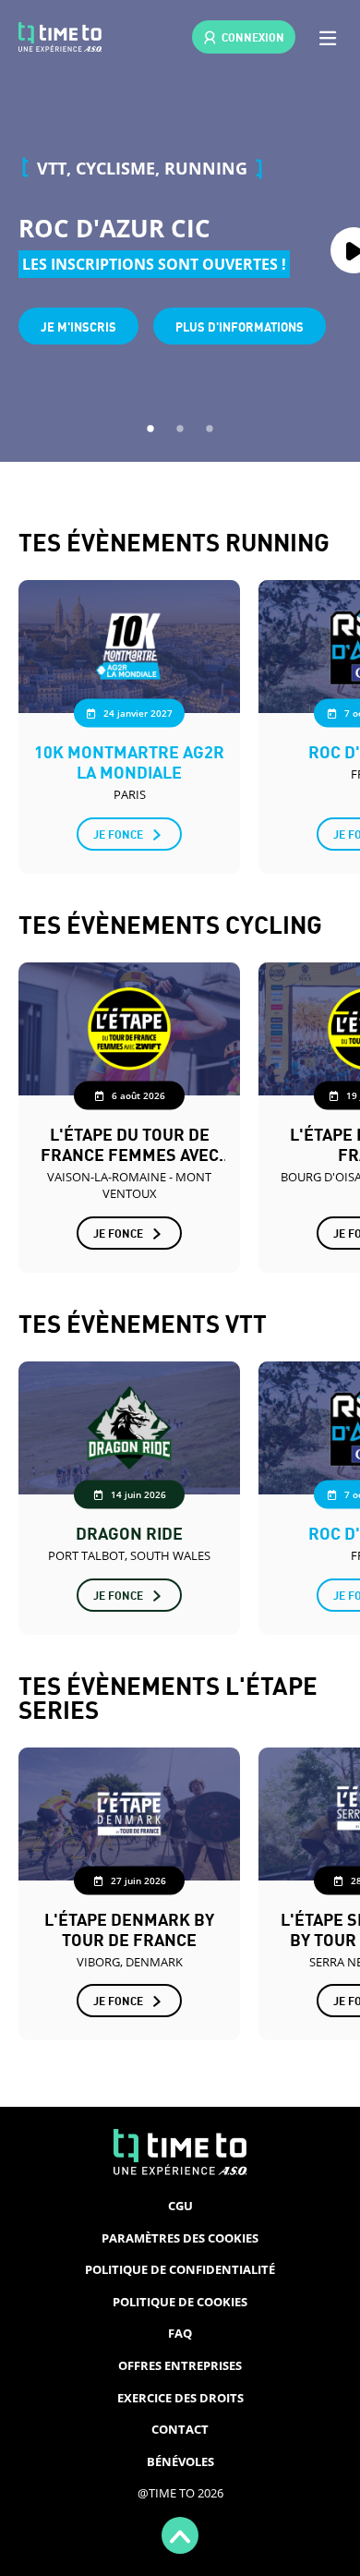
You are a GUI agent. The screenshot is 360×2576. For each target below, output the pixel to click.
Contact (180, 2429)
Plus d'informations (240, 326)
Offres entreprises (180, 2365)
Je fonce (118, 834)
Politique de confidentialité (180, 2269)
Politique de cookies (180, 2302)
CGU (180, 2206)
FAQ (180, 2333)
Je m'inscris (78, 326)
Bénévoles (180, 2461)
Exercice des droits (180, 2398)
